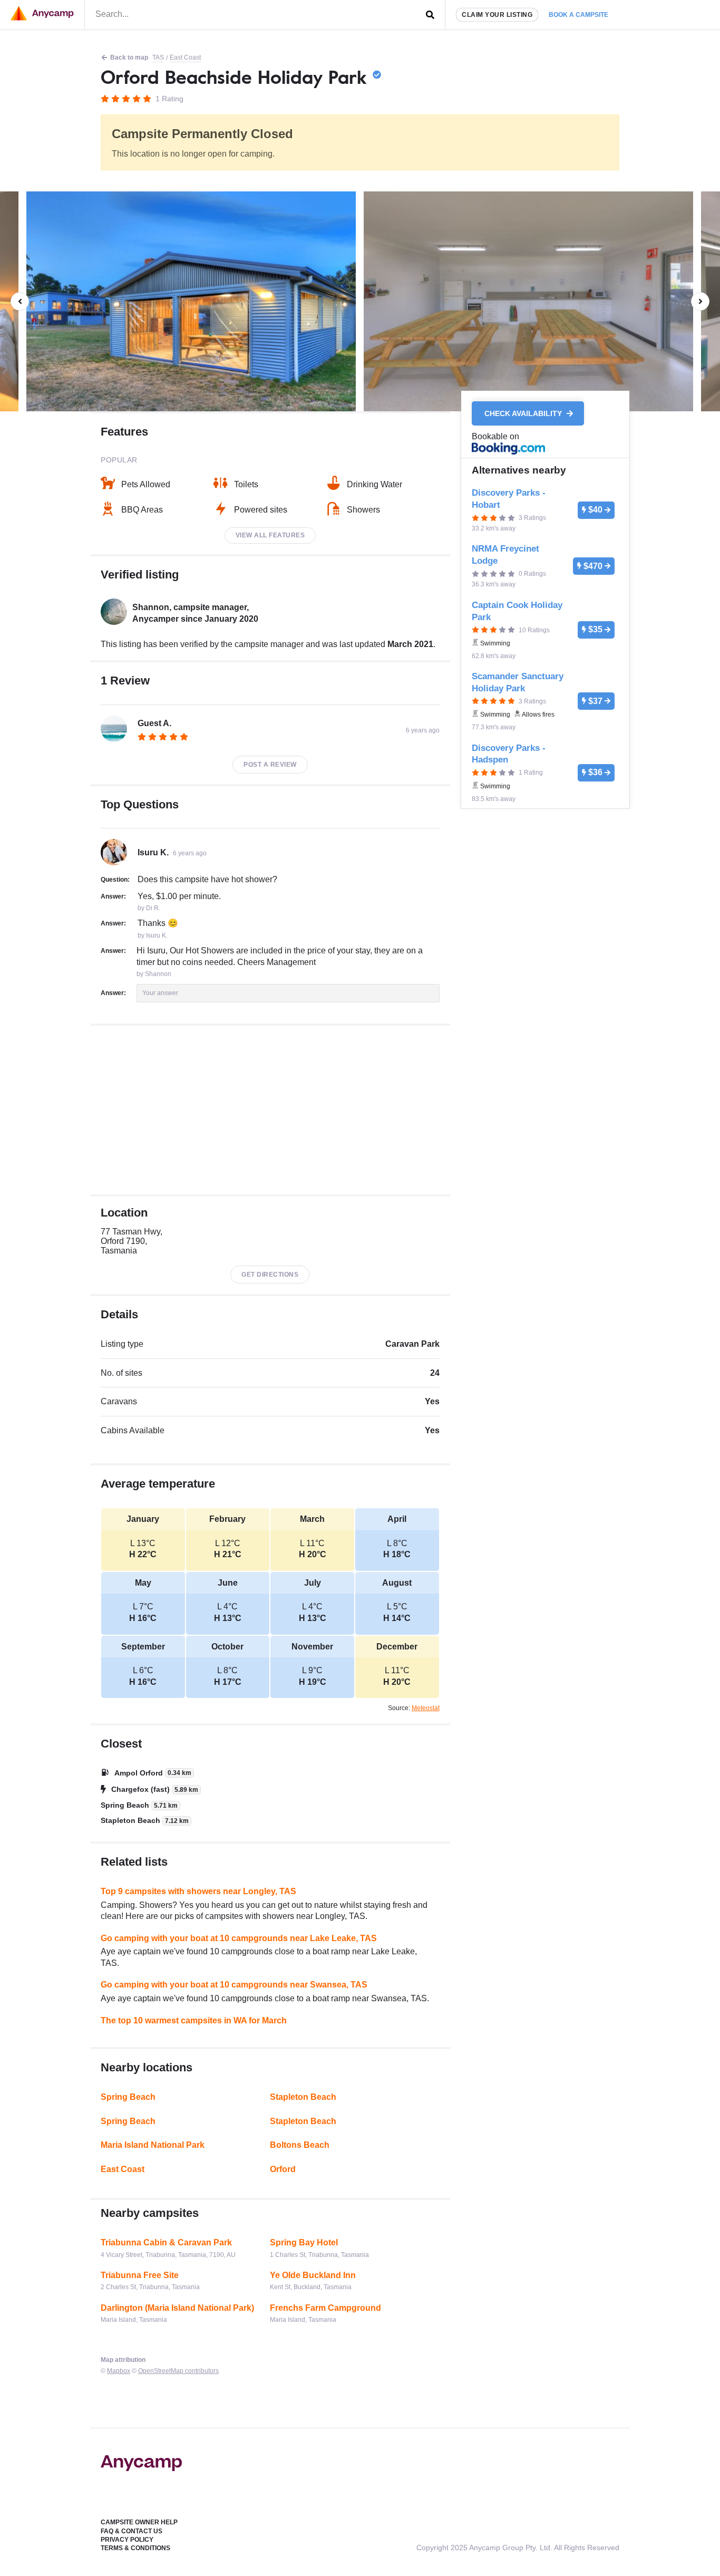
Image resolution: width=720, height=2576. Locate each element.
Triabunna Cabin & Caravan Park (166, 2242)
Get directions (270, 1275)
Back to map (129, 57)
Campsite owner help (139, 2522)
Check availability (524, 413)
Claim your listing (497, 15)
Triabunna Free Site (140, 2275)
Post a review (270, 765)
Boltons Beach (300, 2145)
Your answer (160, 993)
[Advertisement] (270, 1110)
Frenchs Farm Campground (325, 2308)
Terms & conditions (135, 2548)
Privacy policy (127, 2540)
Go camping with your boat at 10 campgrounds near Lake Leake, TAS (239, 1938)
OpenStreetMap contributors (178, 2371)
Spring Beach (128, 2097)
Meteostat (426, 1708)
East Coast (185, 57)
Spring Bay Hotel (304, 2242)
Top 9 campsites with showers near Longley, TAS (198, 1891)
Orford (283, 2169)
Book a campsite (578, 15)
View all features (270, 535)
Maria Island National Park (153, 2145)
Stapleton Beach (303, 2097)
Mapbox (119, 2371)
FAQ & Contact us (132, 2531)
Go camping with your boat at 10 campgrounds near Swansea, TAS (234, 1985)
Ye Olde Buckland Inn (313, 2275)
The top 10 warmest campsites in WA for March (194, 2020)
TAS (158, 57)
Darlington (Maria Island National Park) (177, 2308)
